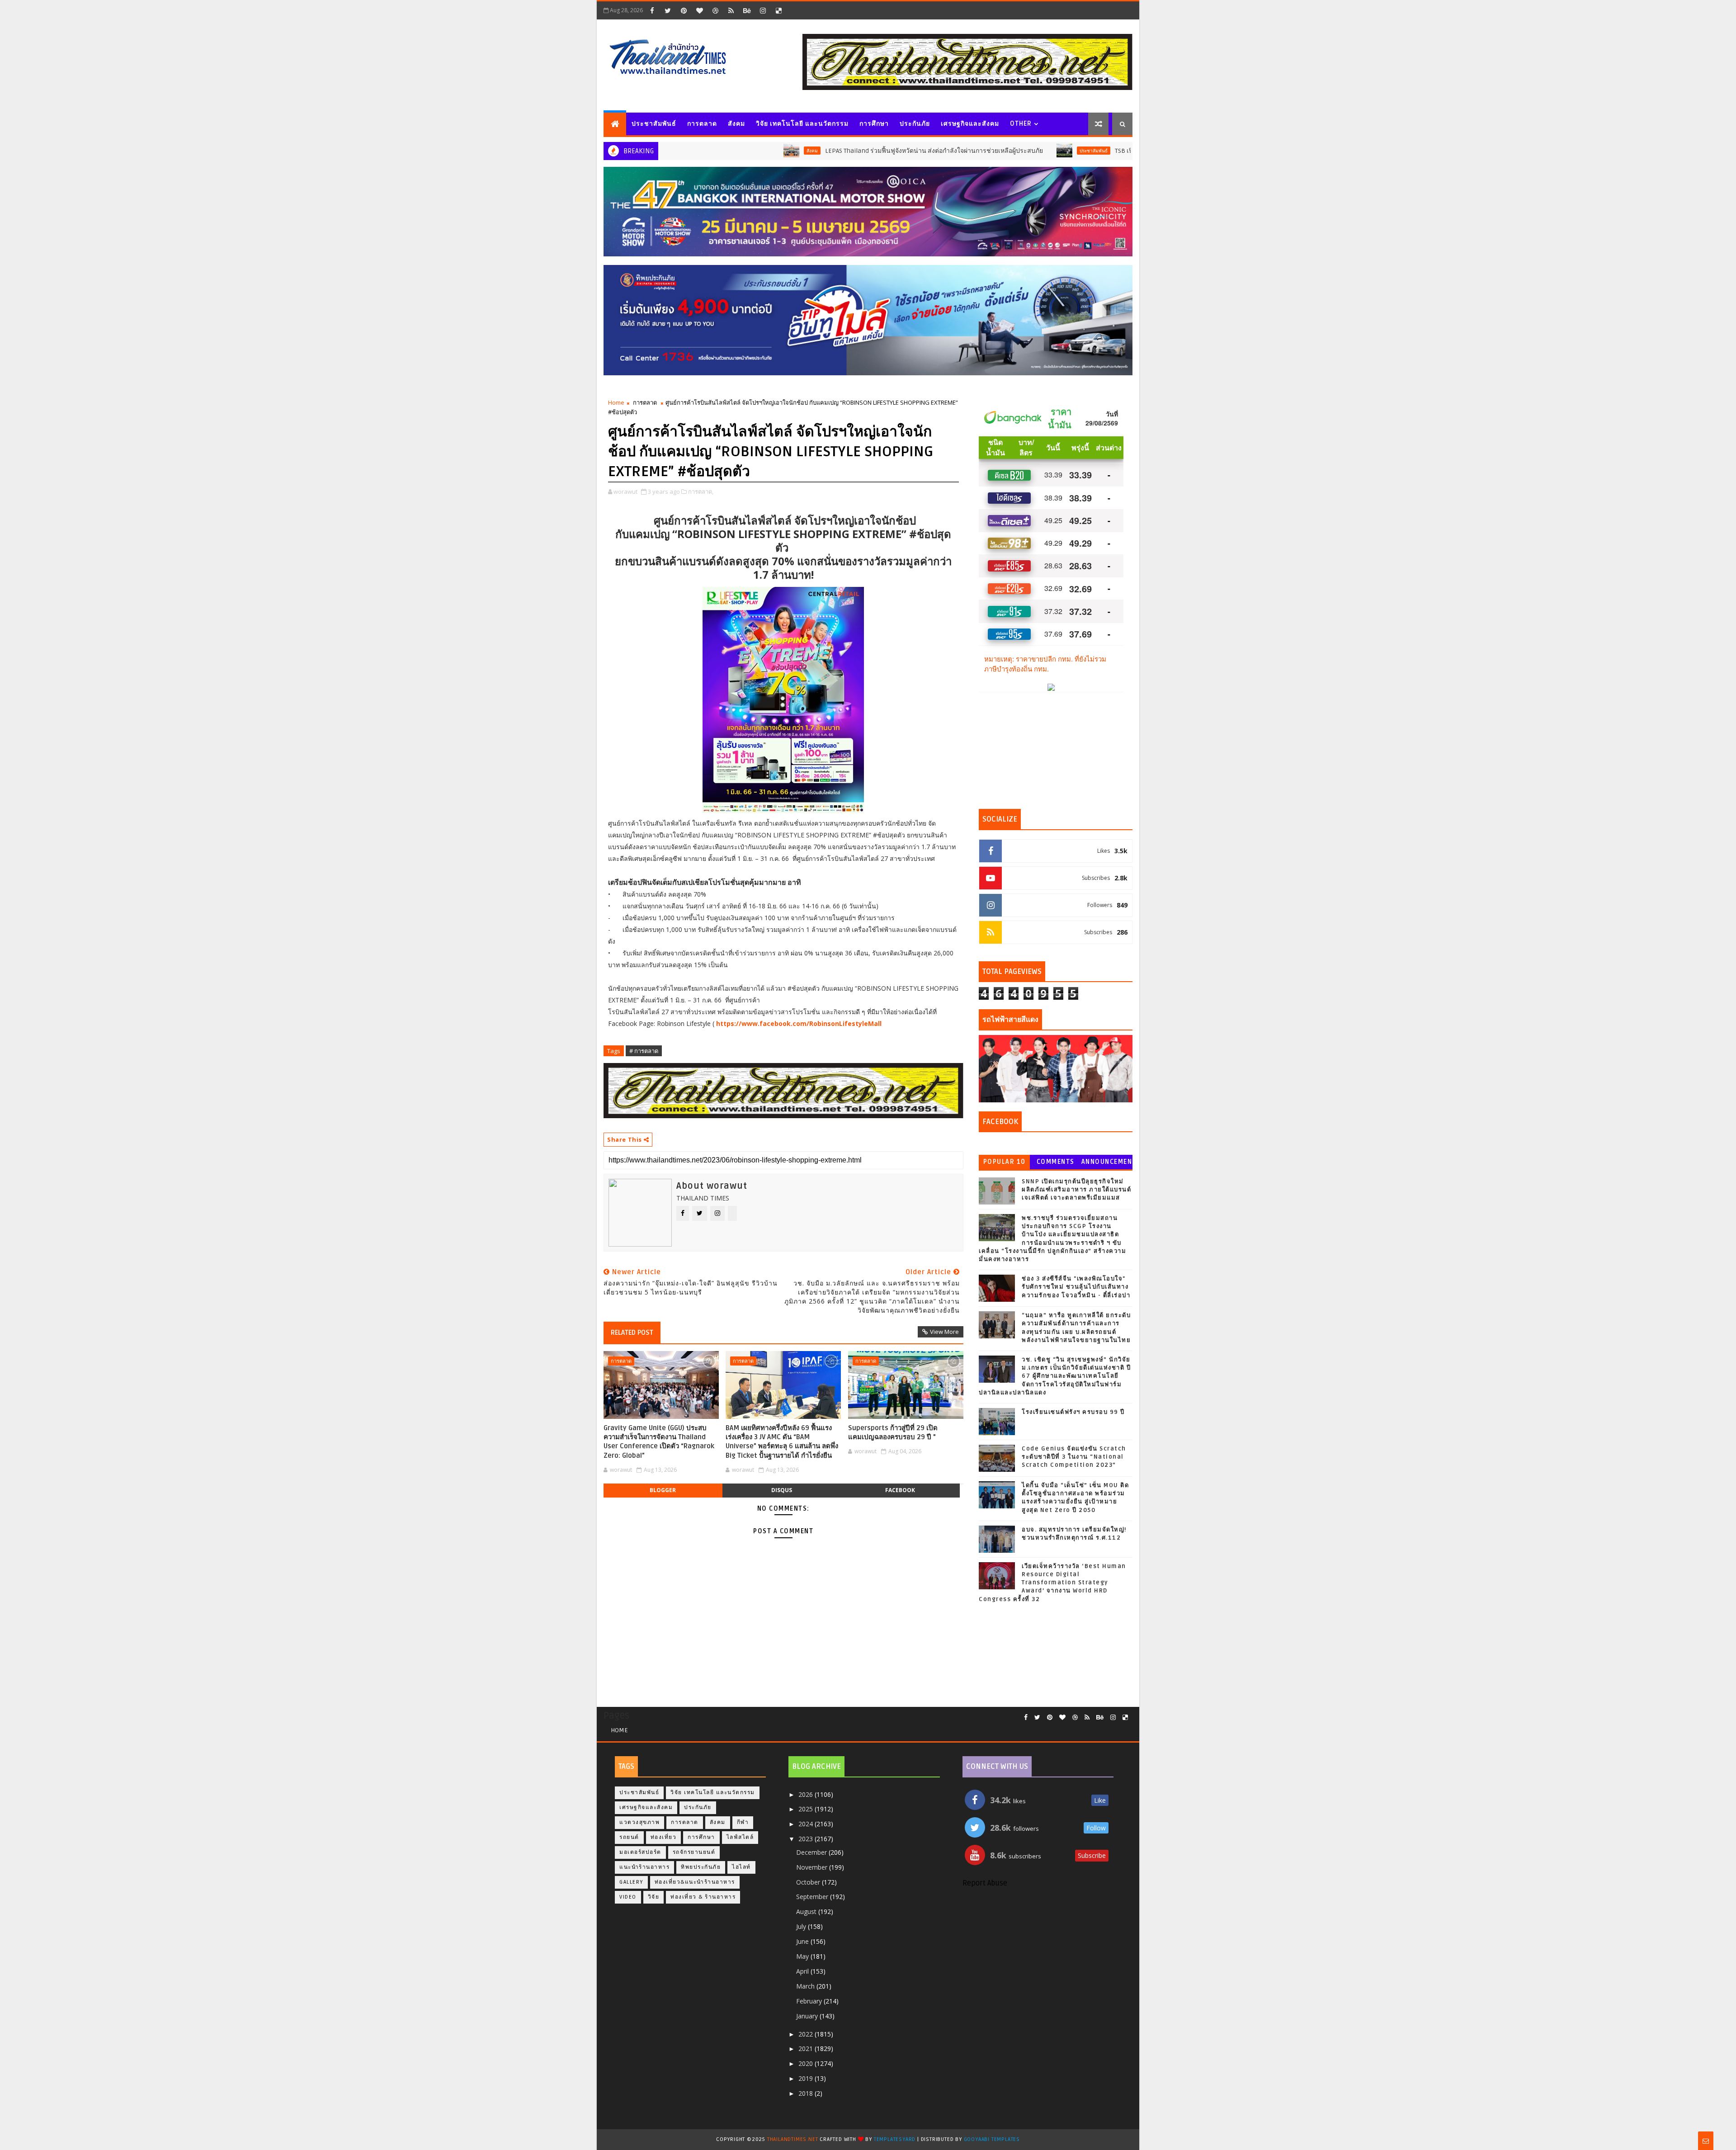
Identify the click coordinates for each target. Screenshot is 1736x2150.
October (809, 1882)
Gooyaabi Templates (992, 2139)
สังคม (736, 124)
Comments (1056, 1162)
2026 (807, 1794)
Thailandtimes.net (793, 2139)
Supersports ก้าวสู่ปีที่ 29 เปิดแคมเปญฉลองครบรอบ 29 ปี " (893, 1432)
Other (1021, 124)
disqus (782, 1490)
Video (628, 1897)
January (808, 2016)
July (802, 1926)
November (813, 1867)
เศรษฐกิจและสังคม (970, 124)
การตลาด (702, 124)
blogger (663, 1490)
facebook (900, 1490)
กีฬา (743, 1822)
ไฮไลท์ (741, 1867)
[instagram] (763, 10)
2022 (807, 2034)
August (807, 1911)
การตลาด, (701, 491)
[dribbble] (715, 10)
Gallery (631, 1882)
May (803, 1956)
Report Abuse (985, 1883)
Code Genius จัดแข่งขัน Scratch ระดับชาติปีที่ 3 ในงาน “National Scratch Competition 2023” (1074, 1457)
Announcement (1107, 1164)
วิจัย (654, 1897)
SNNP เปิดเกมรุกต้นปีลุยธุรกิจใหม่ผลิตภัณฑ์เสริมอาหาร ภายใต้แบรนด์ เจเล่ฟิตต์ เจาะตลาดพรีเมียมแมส (1076, 1190)
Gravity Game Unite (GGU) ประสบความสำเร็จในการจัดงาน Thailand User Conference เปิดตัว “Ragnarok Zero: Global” (659, 1442)
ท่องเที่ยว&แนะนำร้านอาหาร (695, 1882)
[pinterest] (684, 10)
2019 (807, 2078)
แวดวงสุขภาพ (639, 1822)
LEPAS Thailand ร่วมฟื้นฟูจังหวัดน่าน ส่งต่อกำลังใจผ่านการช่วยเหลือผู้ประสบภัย (827, 151)
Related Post (632, 1333)
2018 (807, 2093)
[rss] (731, 10)
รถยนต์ (629, 1837)
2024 (807, 1824)
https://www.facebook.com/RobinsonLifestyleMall (799, 1023)
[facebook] (652, 10)
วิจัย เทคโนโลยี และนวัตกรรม (802, 124)
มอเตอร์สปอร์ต (640, 1852)
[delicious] (778, 10)
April (803, 1971)
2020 (807, 2063)
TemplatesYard (895, 2139)
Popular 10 (1005, 1162)
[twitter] (668, 10)
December (812, 1852)
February (810, 2001)
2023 (807, 1839)
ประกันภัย (915, 124)
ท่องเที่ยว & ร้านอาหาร (703, 1897)
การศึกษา (874, 124)
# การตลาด (644, 1051)
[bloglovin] (699, 10)
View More (944, 1332)
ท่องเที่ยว (664, 1837)
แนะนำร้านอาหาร (644, 1867)
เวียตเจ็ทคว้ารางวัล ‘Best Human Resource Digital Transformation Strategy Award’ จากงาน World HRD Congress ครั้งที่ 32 (1052, 1583)
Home (616, 402)
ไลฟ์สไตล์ (740, 1837)
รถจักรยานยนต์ (694, 1852)
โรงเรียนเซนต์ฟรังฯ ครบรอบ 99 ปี (1073, 1412)
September (813, 1897)
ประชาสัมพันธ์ (654, 124)
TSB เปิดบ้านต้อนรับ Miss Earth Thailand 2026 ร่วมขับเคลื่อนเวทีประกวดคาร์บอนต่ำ (1123, 151)
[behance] (747, 10)
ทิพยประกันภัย (701, 1867)
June (803, 1941)
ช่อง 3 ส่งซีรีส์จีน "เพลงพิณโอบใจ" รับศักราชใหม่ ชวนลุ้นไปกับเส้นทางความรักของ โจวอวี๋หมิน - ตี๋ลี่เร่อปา (1076, 1287)
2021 (807, 2048)
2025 (807, 1809)
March (806, 1986)
